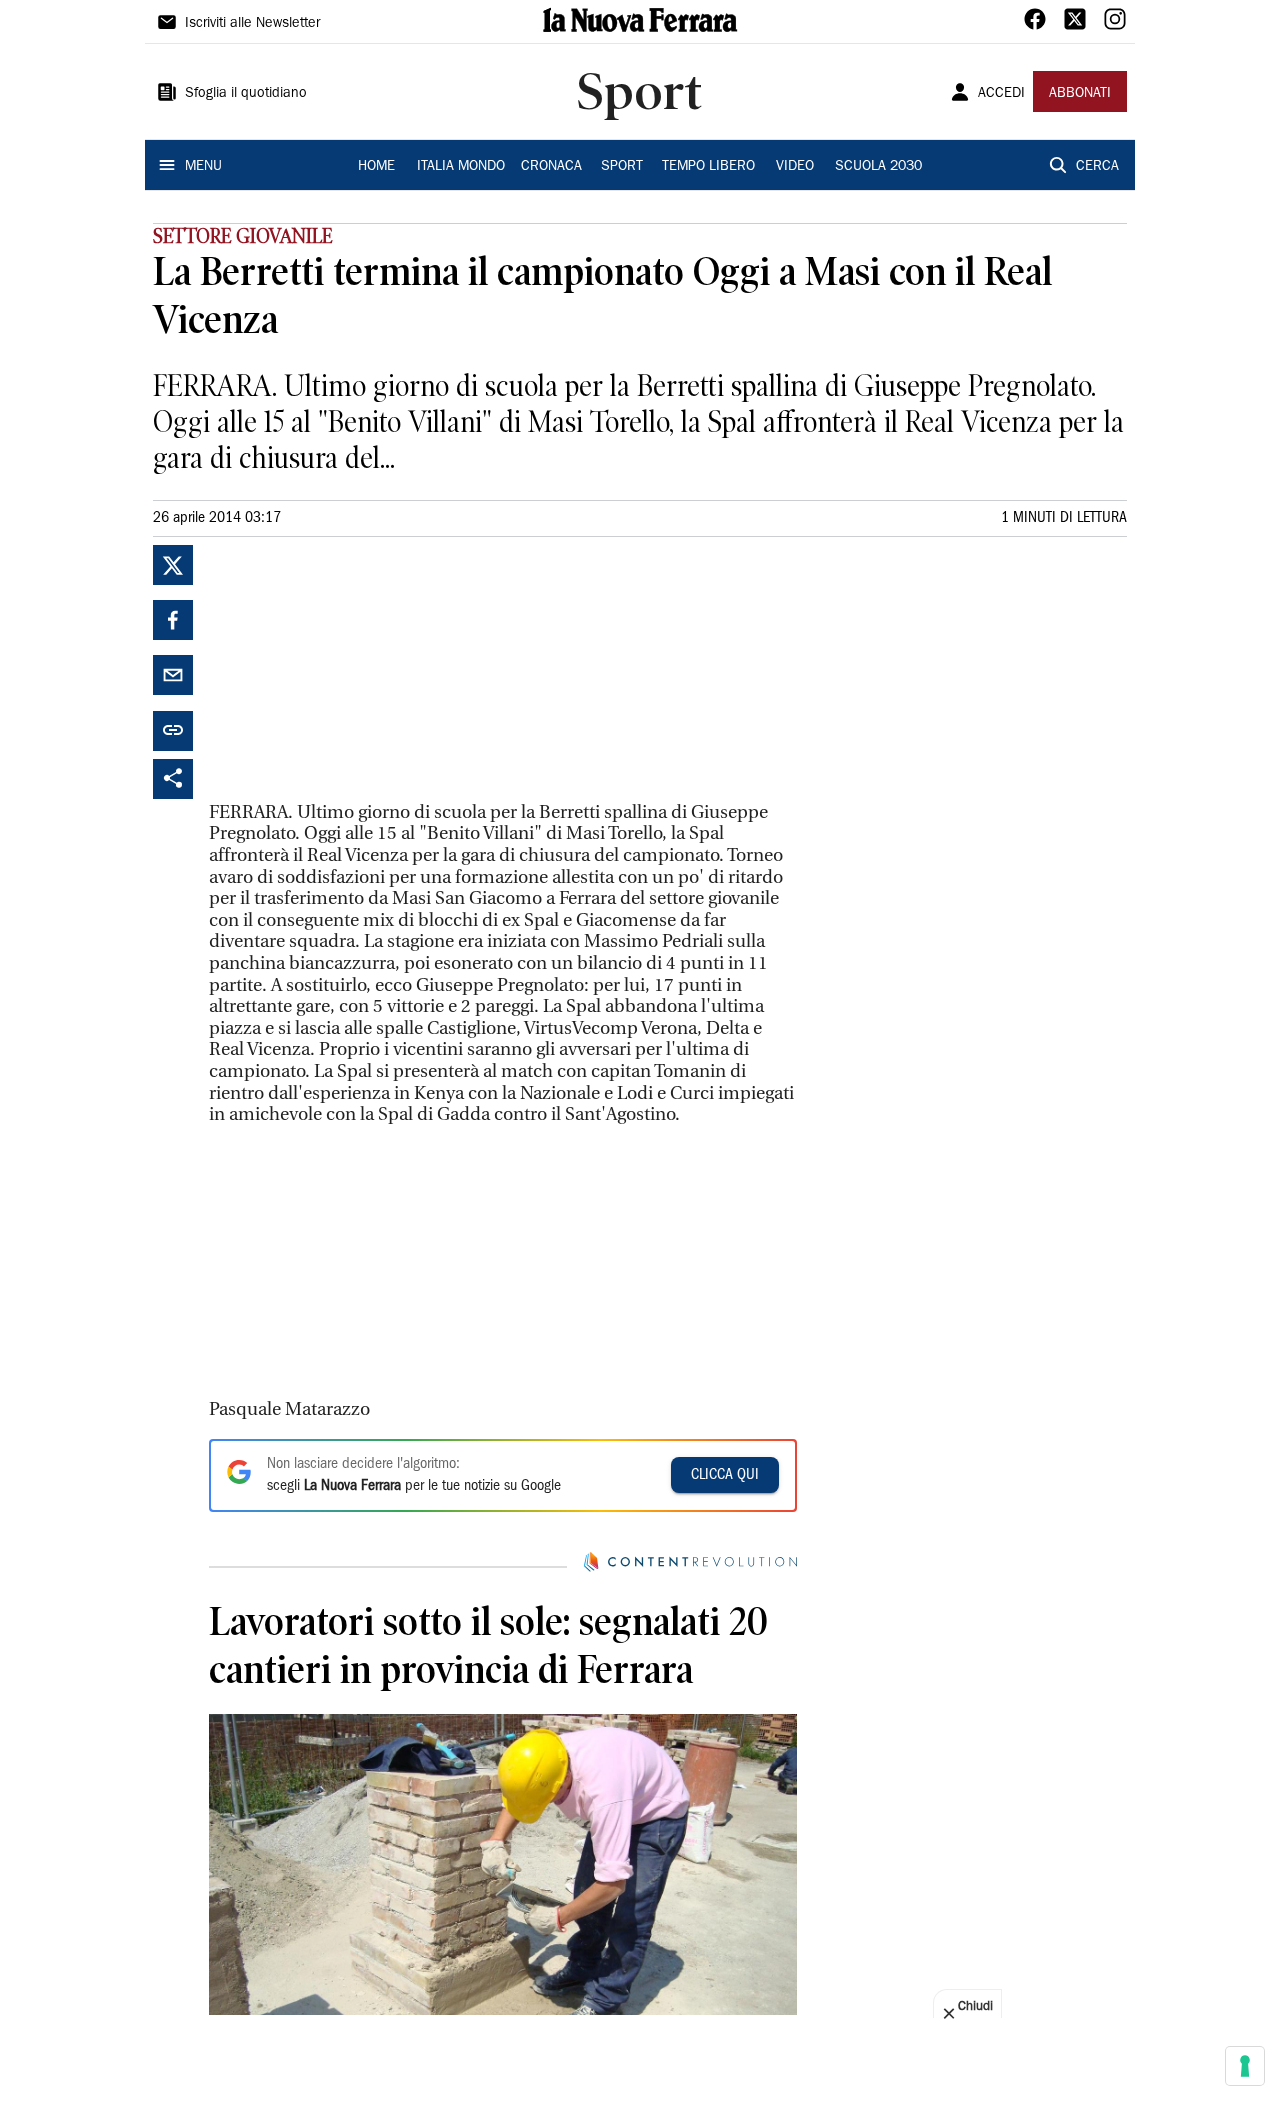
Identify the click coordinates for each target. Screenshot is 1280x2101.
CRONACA (551, 167)
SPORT (622, 167)
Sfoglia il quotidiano (246, 94)
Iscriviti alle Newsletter (252, 24)
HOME (376, 167)
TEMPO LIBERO (708, 167)
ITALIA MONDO (461, 167)
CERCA (1097, 167)
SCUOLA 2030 (878, 167)
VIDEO (795, 167)
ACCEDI (1001, 94)
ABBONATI (1080, 94)
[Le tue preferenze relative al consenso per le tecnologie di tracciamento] (1245, 2066)
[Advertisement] (359, 670)
